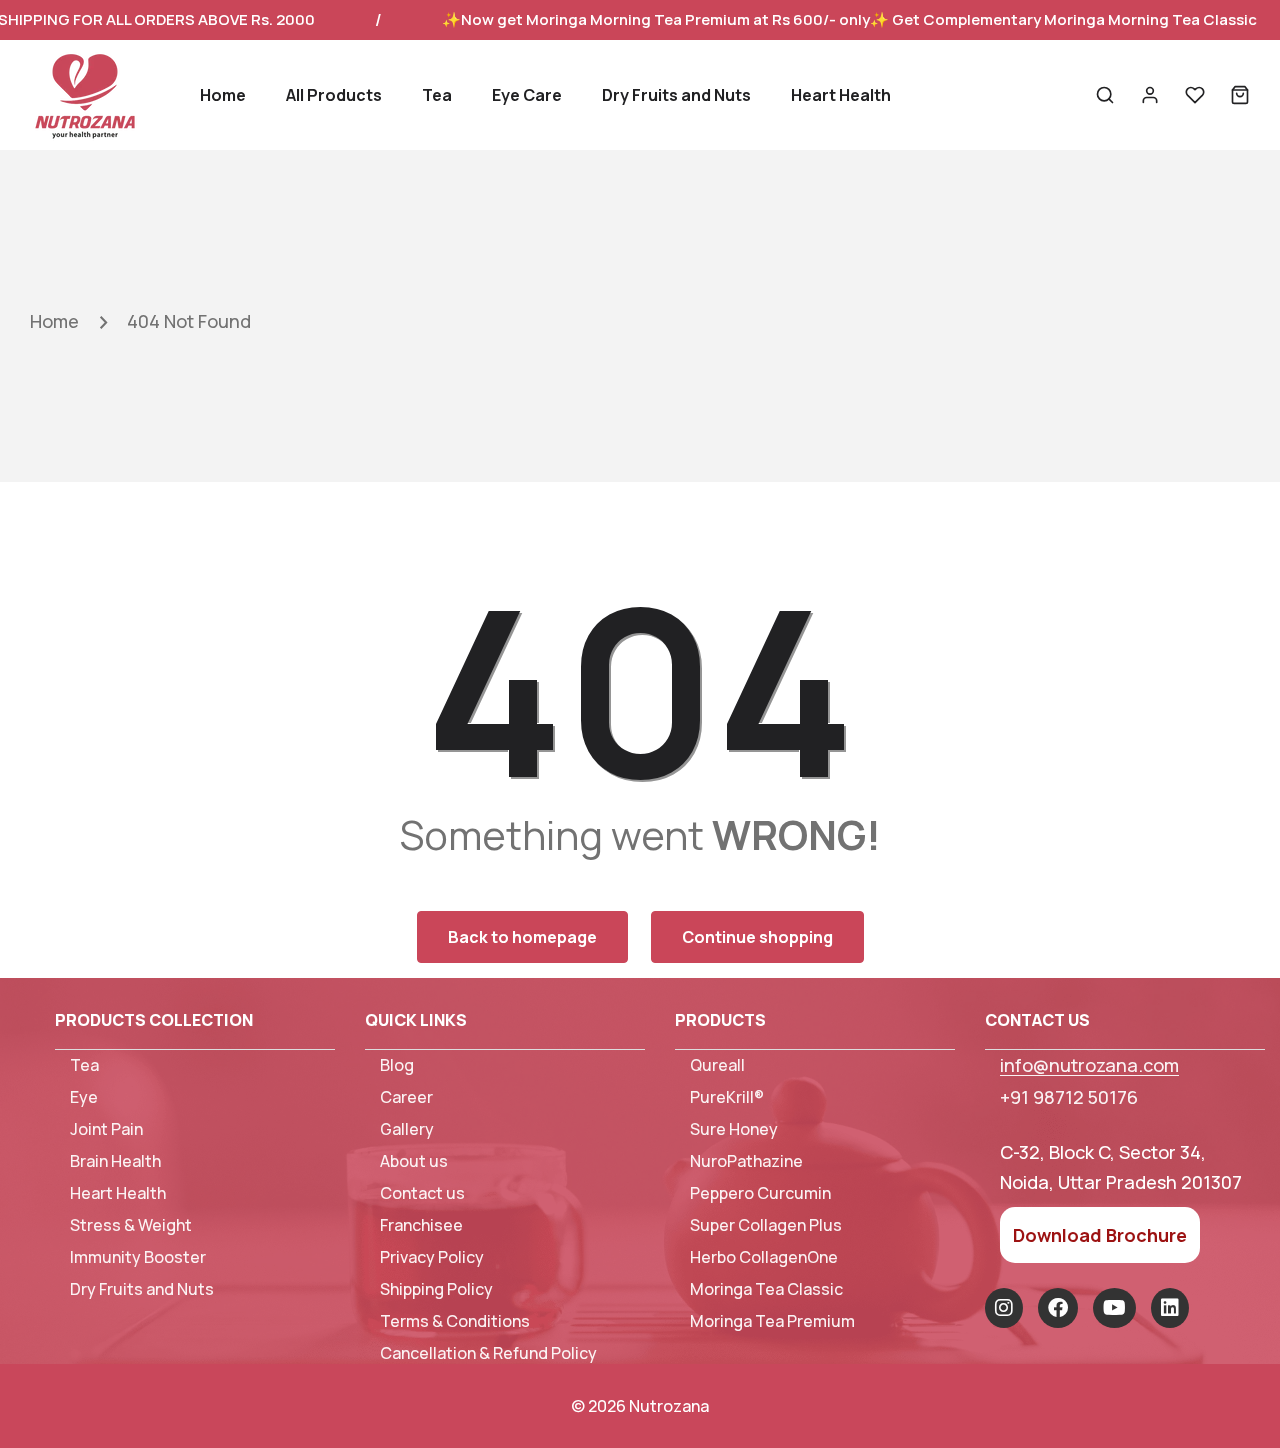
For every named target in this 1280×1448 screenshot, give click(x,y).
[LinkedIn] (1170, 1308)
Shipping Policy (436, 1289)
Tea (84, 1065)
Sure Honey (734, 1129)
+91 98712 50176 (1069, 1097)
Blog (397, 1065)
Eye (84, 1097)
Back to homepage (522, 937)
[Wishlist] (1195, 95)
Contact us (422, 1193)
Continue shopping (757, 937)
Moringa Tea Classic (766, 1289)
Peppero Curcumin (760, 1193)
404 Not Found (189, 321)
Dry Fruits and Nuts (142, 1289)
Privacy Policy (432, 1257)
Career (406, 1097)
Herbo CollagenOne (764, 1257)
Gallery (407, 1129)
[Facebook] (1058, 1308)
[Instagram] (1004, 1308)
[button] (1105, 95)
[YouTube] (1114, 1308)
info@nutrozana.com (1089, 1065)
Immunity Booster (138, 1257)
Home (54, 321)
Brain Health (115, 1161)
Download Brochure (1100, 1235)
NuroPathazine (746, 1161)
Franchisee (421, 1225)
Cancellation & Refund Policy (488, 1353)
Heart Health (118, 1193)
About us (414, 1161)
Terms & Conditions (455, 1321)
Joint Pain (106, 1129)
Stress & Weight (131, 1225)
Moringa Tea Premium (772, 1321)
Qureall (717, 1065)
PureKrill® (727, 1097)
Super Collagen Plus (766, 1225)
